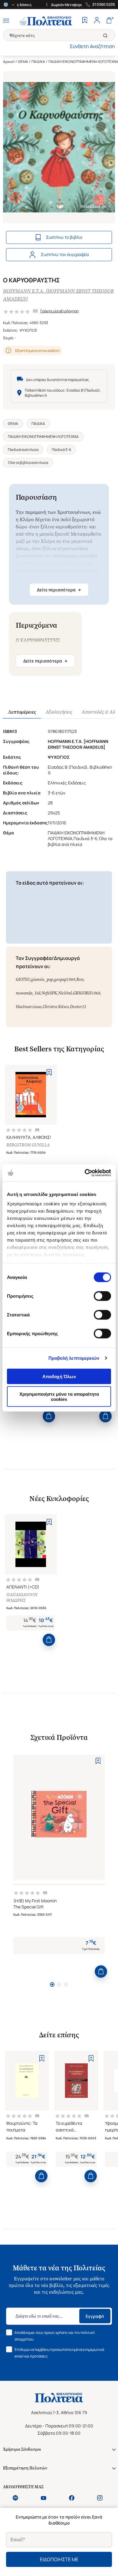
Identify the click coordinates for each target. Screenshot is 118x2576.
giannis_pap (42, 979)
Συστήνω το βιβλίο (64, 237)
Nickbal (65, 993)
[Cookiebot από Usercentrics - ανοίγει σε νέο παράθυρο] (85, 1173)
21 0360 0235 (104, 5)
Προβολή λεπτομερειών (74, 1358)
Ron (80, 979)
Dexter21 (78, 1007)
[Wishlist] (85, 21)
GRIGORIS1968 (87, 993)
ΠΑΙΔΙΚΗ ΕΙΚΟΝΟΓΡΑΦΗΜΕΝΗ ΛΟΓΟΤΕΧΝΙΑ (43, 437)
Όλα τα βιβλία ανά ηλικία (28, 463)
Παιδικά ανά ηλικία (23, 450)
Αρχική (9, 62)
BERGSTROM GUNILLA (28, 1145)
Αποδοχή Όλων (59, 1376)
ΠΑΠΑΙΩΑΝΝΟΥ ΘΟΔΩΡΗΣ (22, 1598)
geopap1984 (65, 979)
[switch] (102, 1296)
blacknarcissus (29, 1007)
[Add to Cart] (49, 1416)
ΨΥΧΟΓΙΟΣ (28, 330)
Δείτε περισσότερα (59, 590)
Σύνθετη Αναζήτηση (92, 46)
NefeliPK (49, 993)
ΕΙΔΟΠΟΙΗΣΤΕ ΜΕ (59, 2559)
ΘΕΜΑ (23, 62)
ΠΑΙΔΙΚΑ (38, 62)
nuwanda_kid (28, 993)
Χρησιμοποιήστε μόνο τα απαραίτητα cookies (59, 1397)
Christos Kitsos (56, 1007)
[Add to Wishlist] (49, 1072)
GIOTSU (23, 979)
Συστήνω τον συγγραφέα (65, 254)
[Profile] (97, 21)
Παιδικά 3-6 (61, 450)
